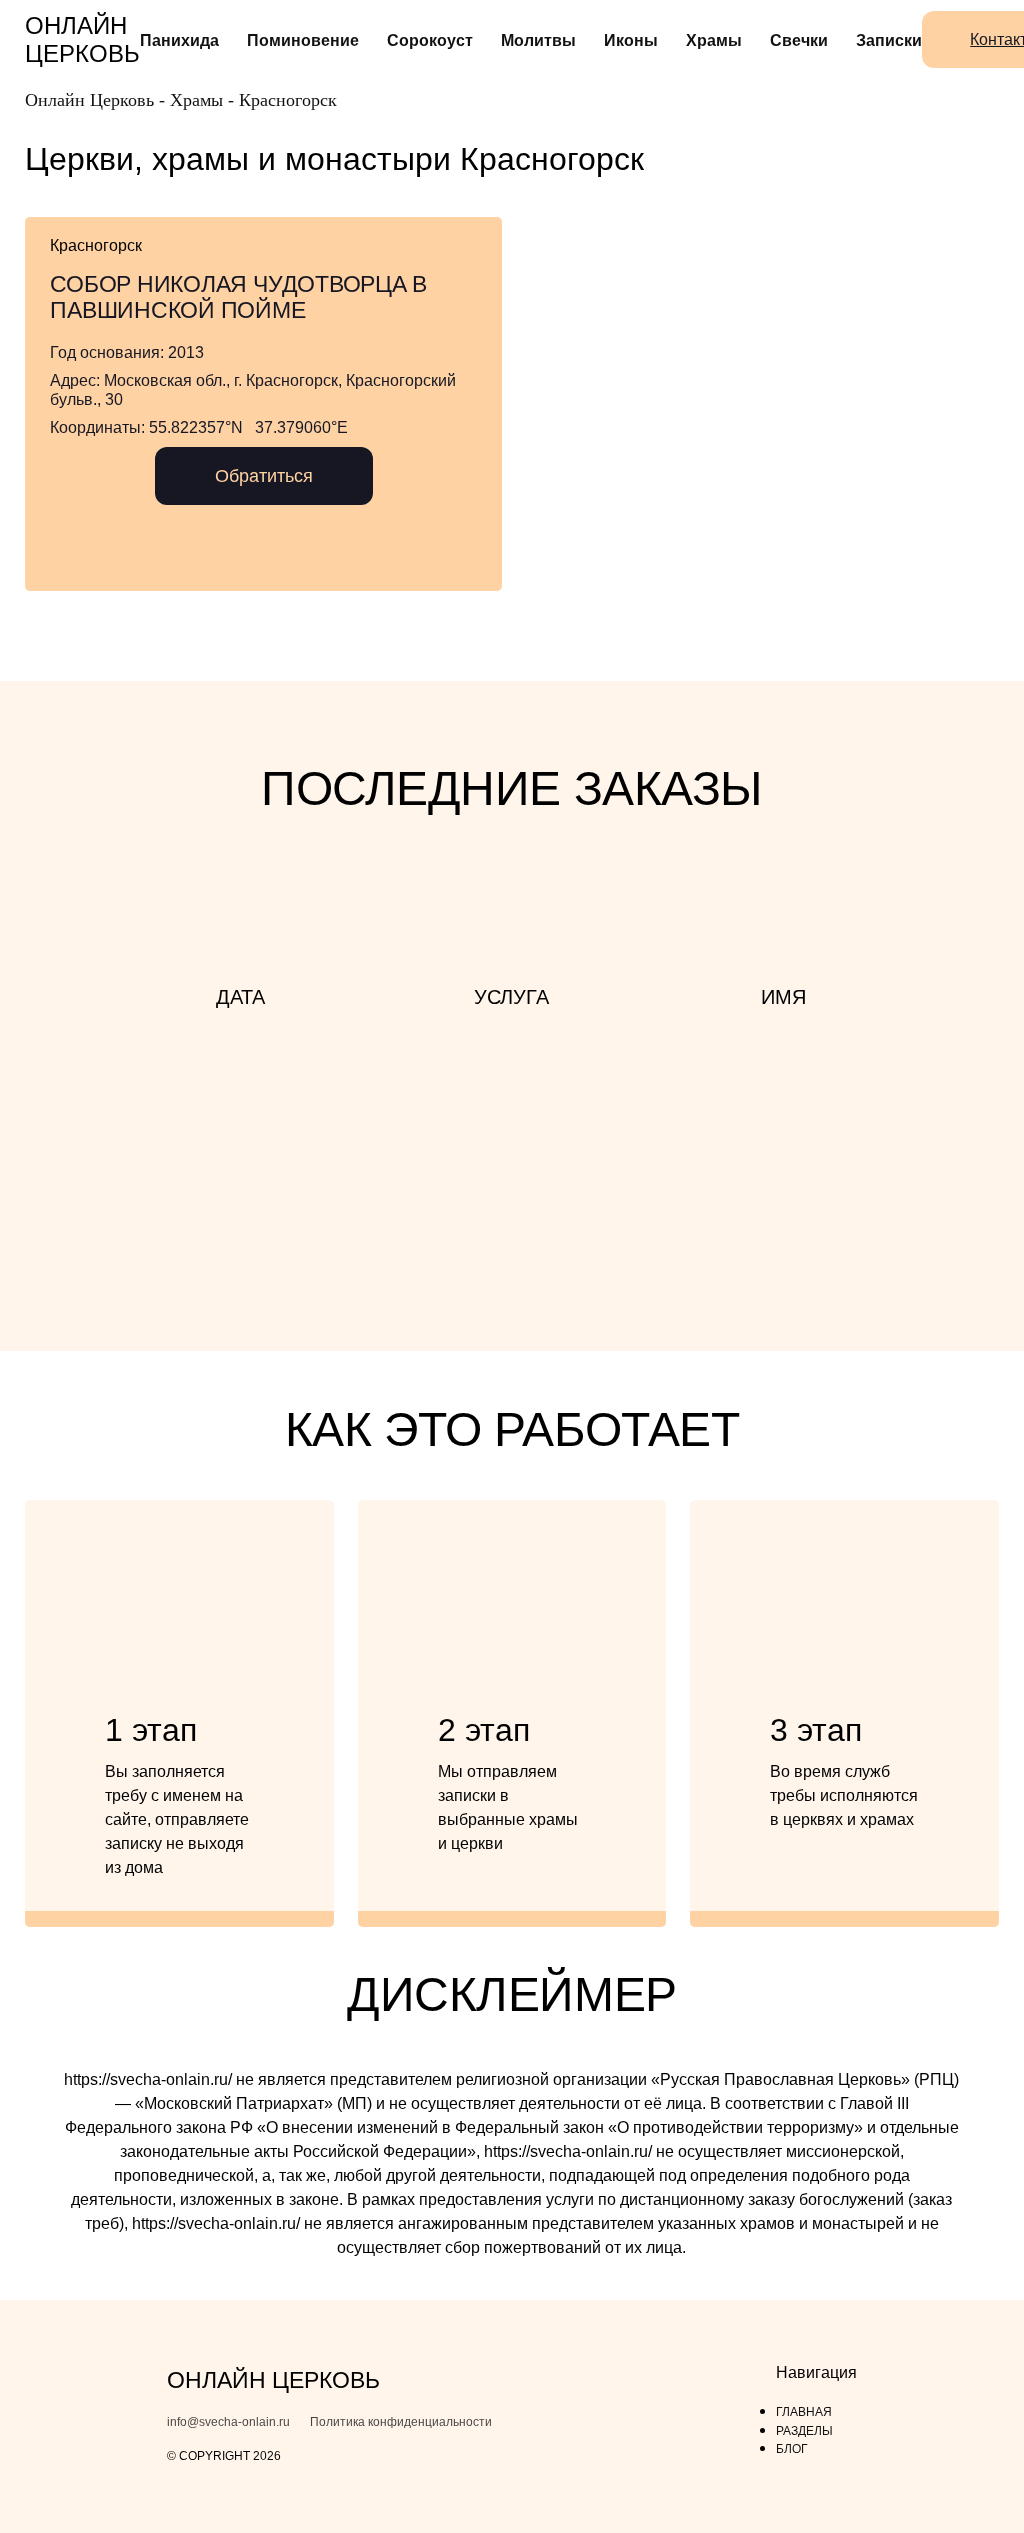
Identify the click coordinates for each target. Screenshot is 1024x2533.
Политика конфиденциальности (401, 2422)
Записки (889, 40)
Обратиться (264, 476)
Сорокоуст (430, 40)
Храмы (714, 40)
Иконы (631, 40)
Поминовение (303, 40)
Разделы (804, 2431)
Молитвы (538, 40)
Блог (792, 2449)
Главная (804, 2412)
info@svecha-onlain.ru (228, 2422)
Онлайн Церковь (82, 39)
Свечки (799, 40)
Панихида (179, 40)
